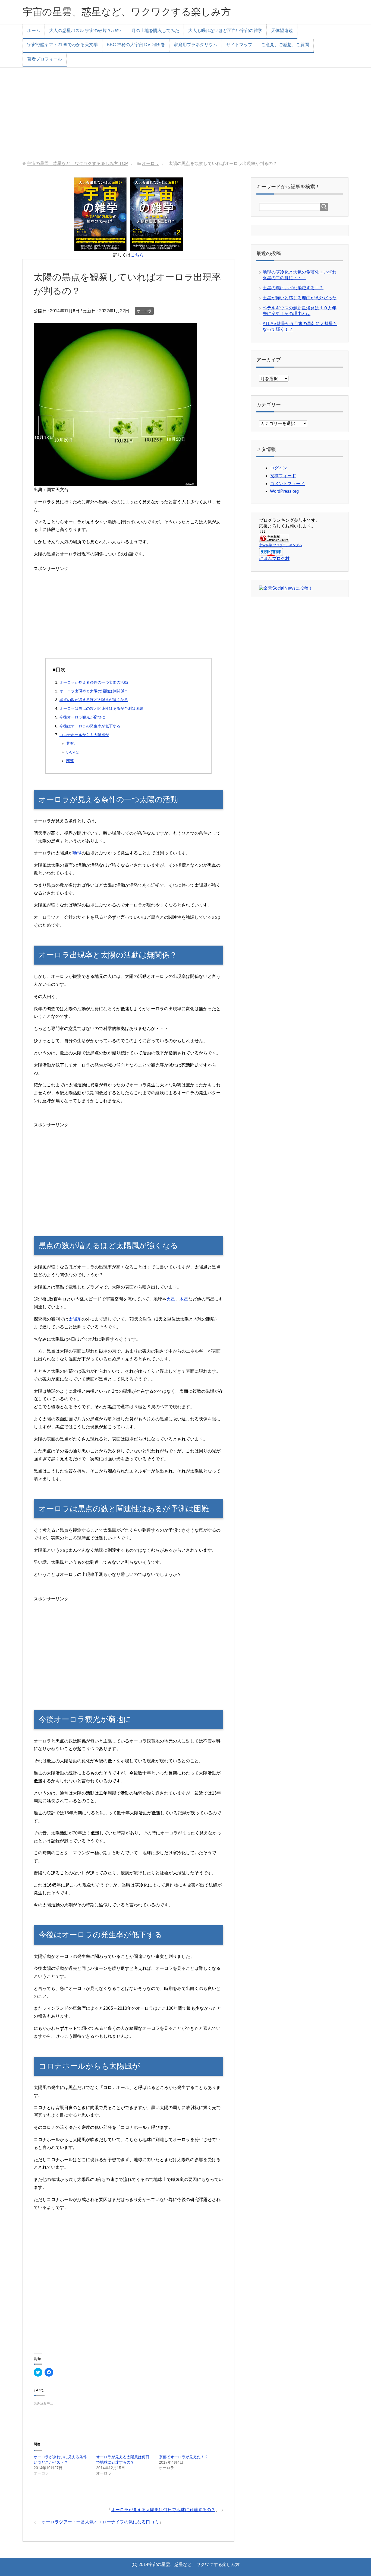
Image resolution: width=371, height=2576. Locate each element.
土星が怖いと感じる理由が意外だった (300, 298)
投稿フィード (283, 476)
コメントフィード (287, 484)
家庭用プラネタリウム (196, 45)
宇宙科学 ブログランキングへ (281, 545)
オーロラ (144, 311)
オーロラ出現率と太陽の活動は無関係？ (94, 691)
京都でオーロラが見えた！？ (184, 2457)
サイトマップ (239, 45)
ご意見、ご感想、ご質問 (285, 45)
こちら (137, 255)
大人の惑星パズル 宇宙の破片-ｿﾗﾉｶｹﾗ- (86, 31)
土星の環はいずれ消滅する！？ (293, 288)
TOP (78, 163)
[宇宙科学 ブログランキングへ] (274, 540)
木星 (184, 1299)
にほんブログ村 (274, 559)
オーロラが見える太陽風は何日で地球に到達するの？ (163, 2510)
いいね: (73, 752)
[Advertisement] (185, 114)
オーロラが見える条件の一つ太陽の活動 (94, 682)
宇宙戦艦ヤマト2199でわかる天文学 (62, 45)
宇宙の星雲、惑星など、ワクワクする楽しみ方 (127, 12)
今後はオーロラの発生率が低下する (90, 726)
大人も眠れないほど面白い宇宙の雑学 (225, 31)
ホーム (34, 31)
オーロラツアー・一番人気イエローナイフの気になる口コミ (100, 2522)
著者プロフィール (45, 59)
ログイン (279, 468)
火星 (171, 1299)
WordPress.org (284, 491)
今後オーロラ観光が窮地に (82, 717)
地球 (77, 853)
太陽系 (75, 1319)
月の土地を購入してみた (155, 31)
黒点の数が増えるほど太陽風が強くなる (94, 700)
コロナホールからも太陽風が (84, 735)
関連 (70, 761)
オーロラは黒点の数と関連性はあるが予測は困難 (101, 708)
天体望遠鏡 (282, 31)
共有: (71, 743)
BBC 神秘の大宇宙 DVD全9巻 (136, 45)
